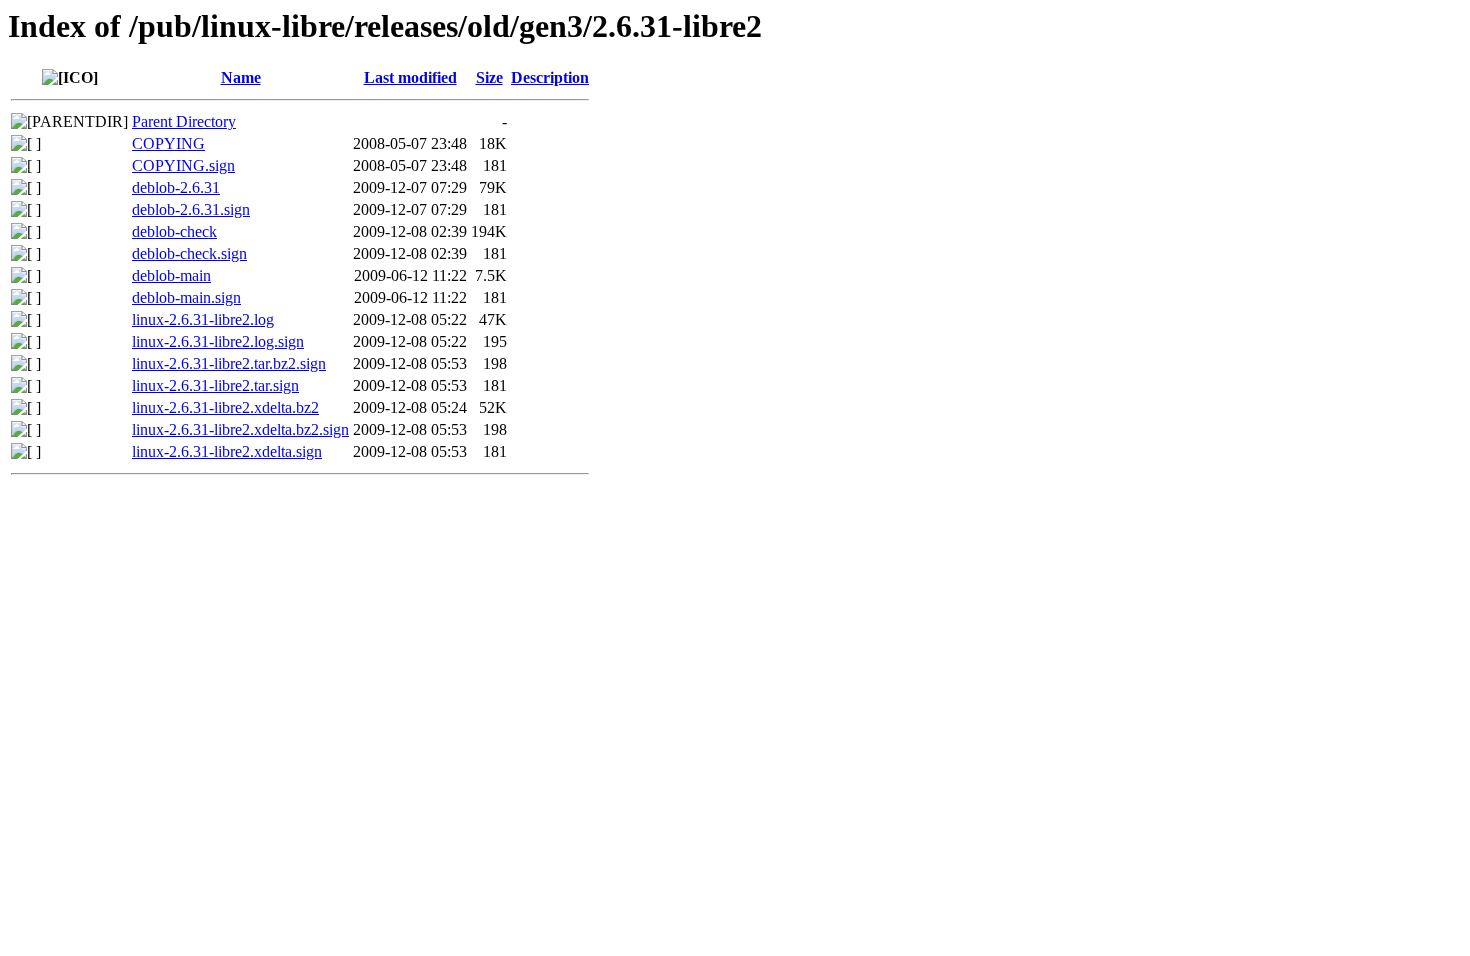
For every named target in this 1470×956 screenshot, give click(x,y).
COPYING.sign (183, 165)
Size (489, 77)
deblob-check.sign (189, 253)
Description (550, 77)
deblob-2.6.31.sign (191, 209)
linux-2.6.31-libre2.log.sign (218, 341)
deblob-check (174, 231)
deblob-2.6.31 (176, 187)
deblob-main (171, 275)
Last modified (410, 77)
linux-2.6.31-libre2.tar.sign (215, 385)
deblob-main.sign (186, 297)
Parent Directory (184, 121)
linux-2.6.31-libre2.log (203, 319)
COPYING (168, 143)
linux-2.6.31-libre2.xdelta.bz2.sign (240, 429)
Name (241, 77)
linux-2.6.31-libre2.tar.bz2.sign (229, 363)
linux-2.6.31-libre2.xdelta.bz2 (225, 407)
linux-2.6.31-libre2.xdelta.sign (227, 451)
